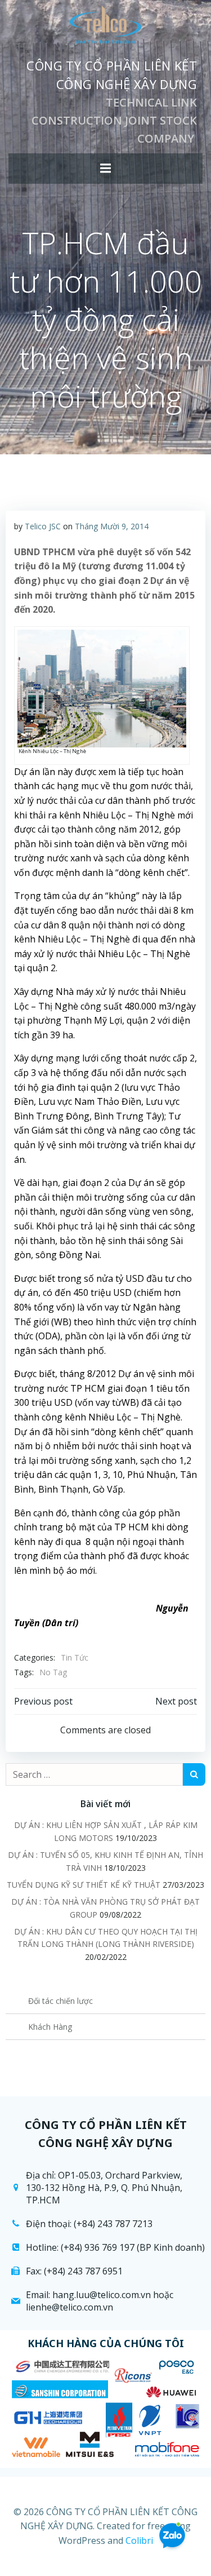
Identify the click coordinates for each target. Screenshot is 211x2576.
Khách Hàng (50, 2027)
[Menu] (106, 169)
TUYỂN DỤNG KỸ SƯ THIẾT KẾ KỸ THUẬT (84, 1885)
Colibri (139, 2540)
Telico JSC (43, 526)
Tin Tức (75, 1657)
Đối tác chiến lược (60, 2001)
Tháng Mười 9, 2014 (112, 526)
